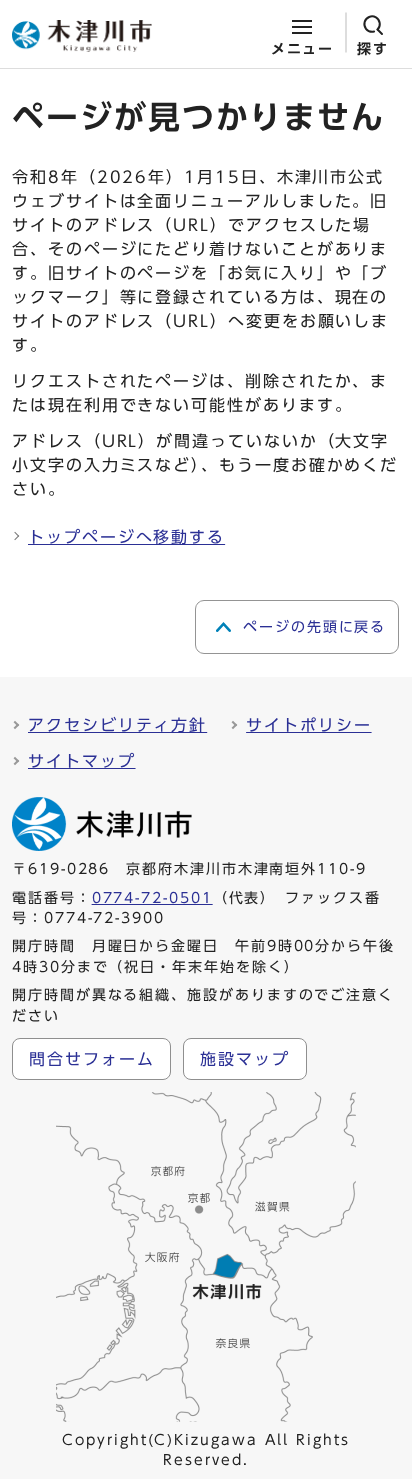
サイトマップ (82, 761)
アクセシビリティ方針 (117, 725)
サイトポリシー (308, 725)
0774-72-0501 (152, 898)
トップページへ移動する (126, 537)
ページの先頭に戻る (314, 627)
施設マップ (245, 1059)
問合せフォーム (91, 1059)
